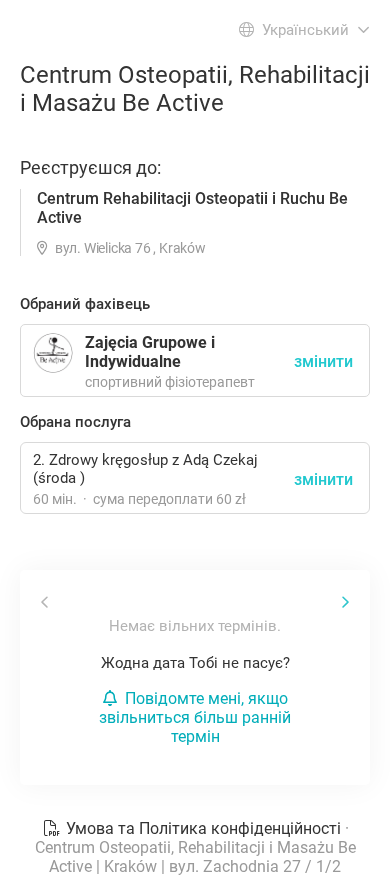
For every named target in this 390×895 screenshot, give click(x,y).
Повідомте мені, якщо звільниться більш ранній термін (195, 717)
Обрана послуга (75, 422)
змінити (323, 479)
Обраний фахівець (85, 304)
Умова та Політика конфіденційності (203, 828)
